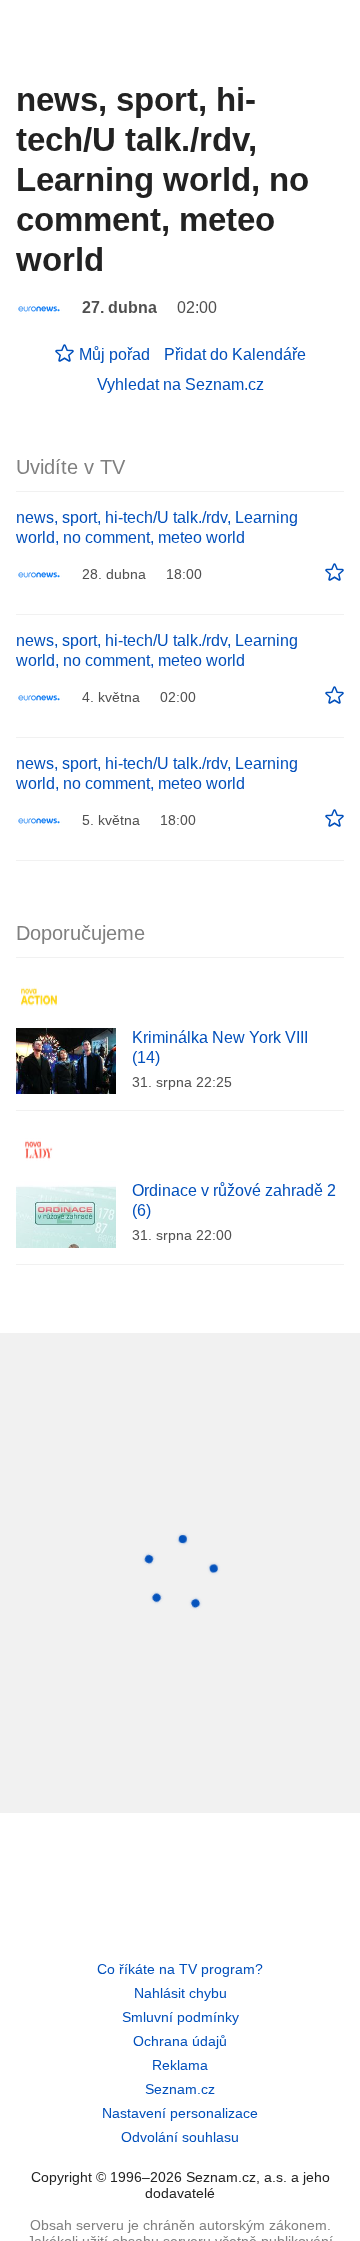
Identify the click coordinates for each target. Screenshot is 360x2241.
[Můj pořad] (334, 573)
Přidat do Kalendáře (235, 354)
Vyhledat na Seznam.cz (180, 384)
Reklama (180, 2065)
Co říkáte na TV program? (180, 1969)
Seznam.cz (180, 2089)
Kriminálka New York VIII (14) (220, 1047)
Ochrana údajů (180, 2041)
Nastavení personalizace (180, 2113)
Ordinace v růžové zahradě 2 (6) (234, 1200)
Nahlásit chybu (180, 1993)
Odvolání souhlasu (180, 2137)
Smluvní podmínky (180, 2017)
